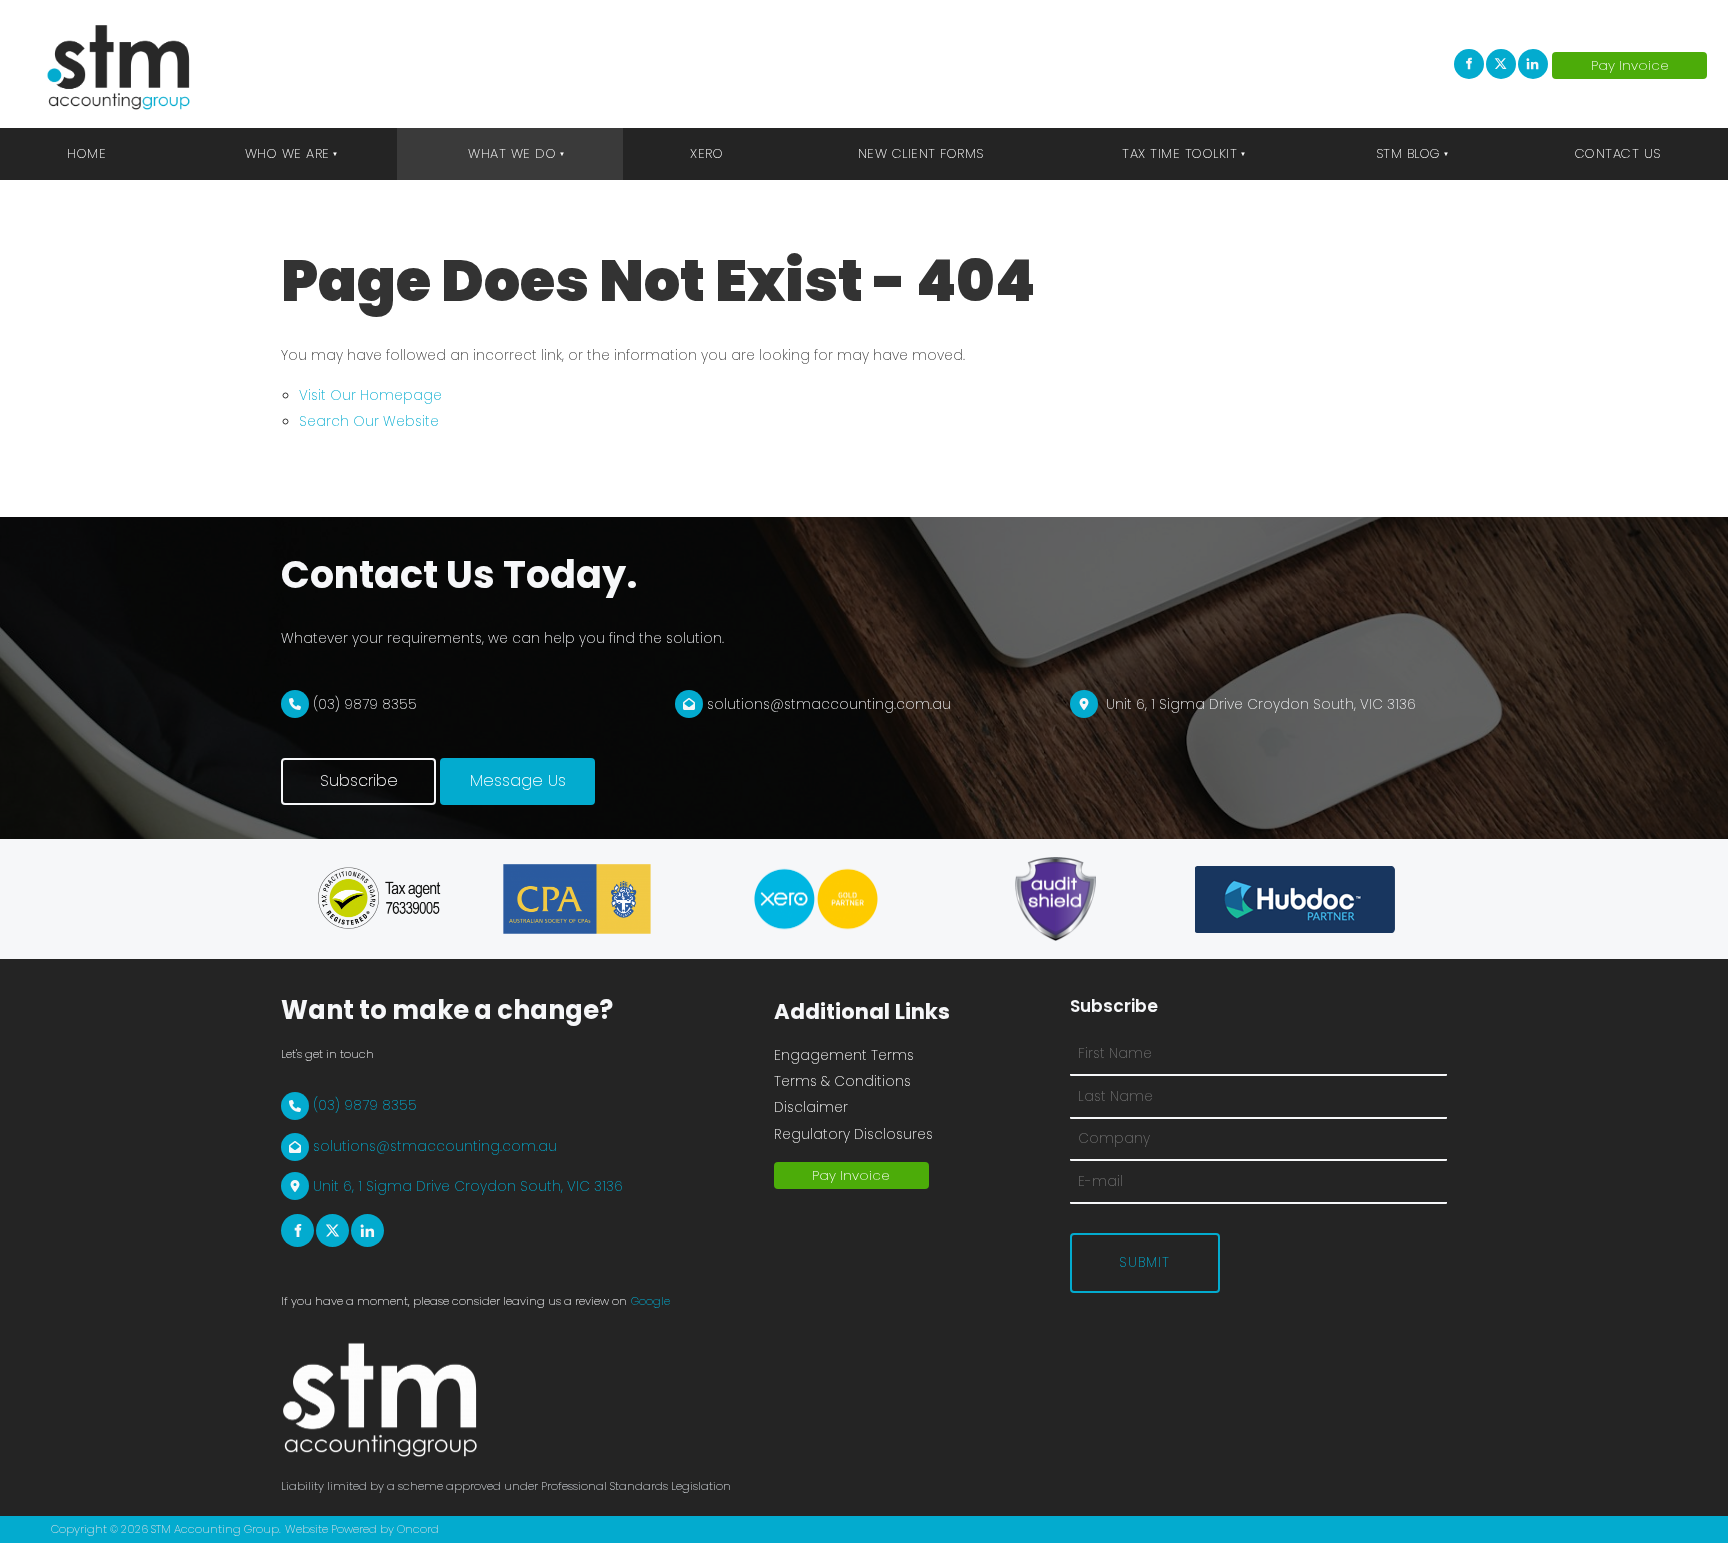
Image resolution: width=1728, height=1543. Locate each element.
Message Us (488, 770)
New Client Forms (921, 153)
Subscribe (320, 770)
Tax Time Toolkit (1179, 153)
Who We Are (287, 153)
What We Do (512, 153)
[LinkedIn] (1533, 64)
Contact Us (1618, 153)
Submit (1144, 1262)
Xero (706, 153)
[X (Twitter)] (1501, 64)
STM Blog (1408, 153)
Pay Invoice (1601, 64)
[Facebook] (1469, 64)
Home (86, 153)
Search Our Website (369, 421)
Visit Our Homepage (370, 395)
